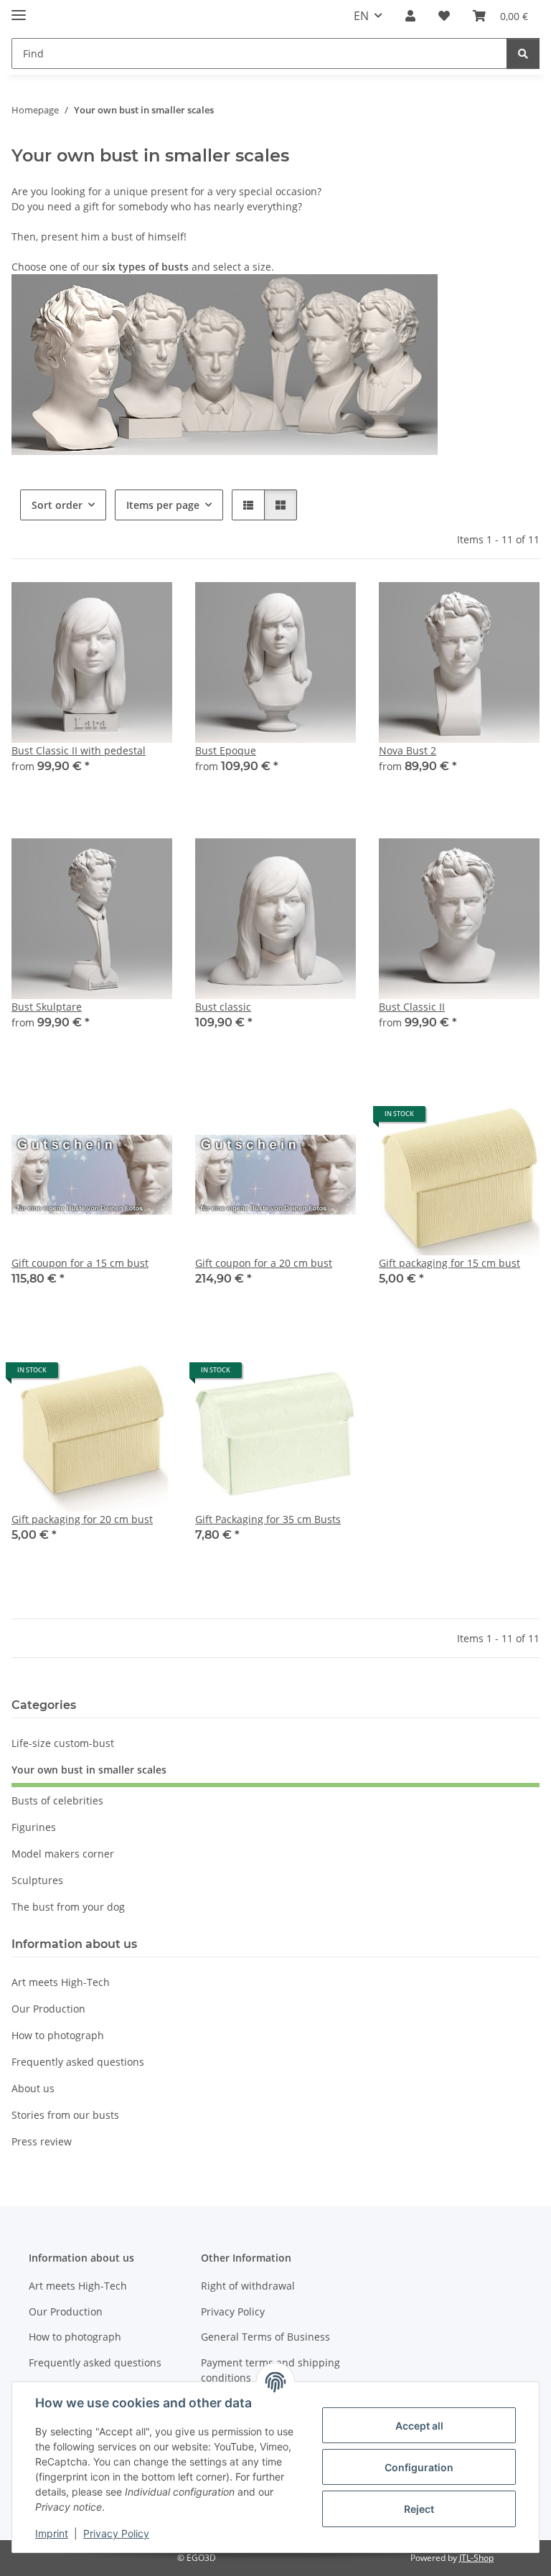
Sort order (57, 505)
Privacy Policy (116, 2533)
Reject (419, 2509)
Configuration (419, 2467)
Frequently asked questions (78, 2062)
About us (33, 2088)
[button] (410, 16)
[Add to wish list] (148, 606)
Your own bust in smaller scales (89, 1770)
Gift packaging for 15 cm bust (449, 1263)
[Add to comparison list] (110, 606)
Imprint (52, 2533)
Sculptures (37, 1880)
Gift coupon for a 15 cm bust (80, 1263)
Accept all (419, 2426)
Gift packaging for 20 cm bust (82, 1519)
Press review (42, 2141)
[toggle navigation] (19, 9)
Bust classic (223, 1007)
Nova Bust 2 (408, 750)
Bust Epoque (226, 750)
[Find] (523, 53)
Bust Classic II (412, 1007)
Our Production (48, 2009)
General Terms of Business (265, 2337)
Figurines (34, 1827)
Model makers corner (63, 1854)
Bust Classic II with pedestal (79, 750)
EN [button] (361, 16)
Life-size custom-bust (63, 1743)
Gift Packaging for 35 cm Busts (268, 1519)
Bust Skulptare (47, 1007)
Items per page (163, 505)
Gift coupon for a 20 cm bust (264, 1263)
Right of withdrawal (248, 2286)
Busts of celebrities (57, 1800)
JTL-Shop (476, 2558)
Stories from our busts (65, 2115)
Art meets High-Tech (61, 1982)
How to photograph (58, 2035)
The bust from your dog (68, 1907)
